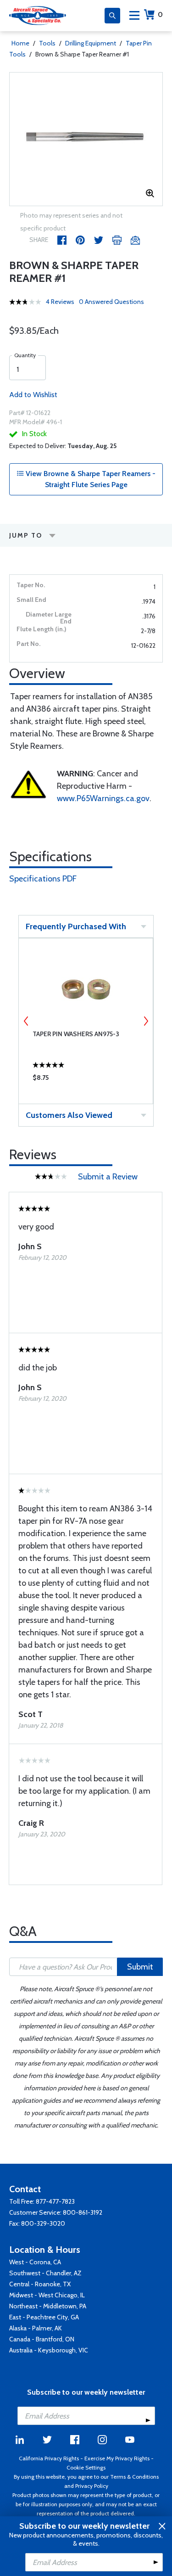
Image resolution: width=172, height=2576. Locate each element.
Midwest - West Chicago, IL (47, 2295)
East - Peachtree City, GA (44, 2317)
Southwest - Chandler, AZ (45, 2273)
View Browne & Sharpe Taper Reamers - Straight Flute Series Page (90, 479)
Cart (160, 14)
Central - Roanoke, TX (40, 2284)
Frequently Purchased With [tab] (76, 926)
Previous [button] (26, 1021)
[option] (86, 139)
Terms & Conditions (134, 2477)
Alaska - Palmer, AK (36, 2328)
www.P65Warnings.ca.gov (103, 798)
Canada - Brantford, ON (42, 2339)
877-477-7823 (55, 2201)
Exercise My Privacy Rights (117, 2458)
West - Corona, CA (35, 2262)
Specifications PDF (43, 879)
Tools (47, 43)
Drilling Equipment (91, 43)
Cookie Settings (86, 2467)
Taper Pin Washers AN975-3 (76, 1034)
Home (20, 43)
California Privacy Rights (49, 2458)
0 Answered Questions (111, 302)
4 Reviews (60, 302)
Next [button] (146, 1021)
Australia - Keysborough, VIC (49, 2350)
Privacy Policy (92, 2486)
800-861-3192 (83, 2212)
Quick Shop (86, 1080)
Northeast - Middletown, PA (48, 2306)
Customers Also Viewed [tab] (69, 1115)
